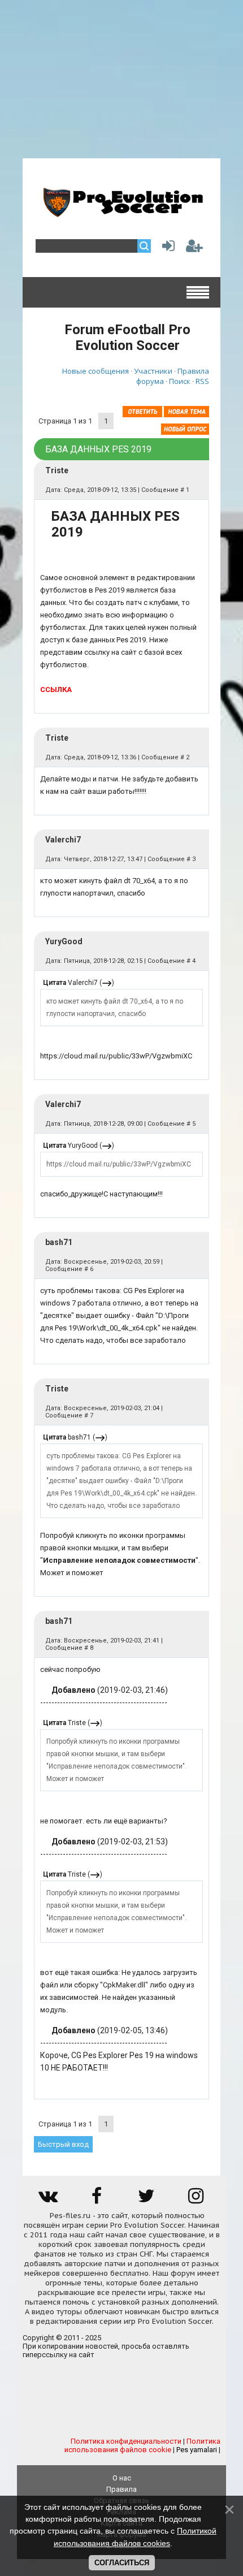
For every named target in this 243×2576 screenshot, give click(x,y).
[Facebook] (97, 2200)
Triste (57, 470)
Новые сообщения (96, 371)
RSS (202, 381)
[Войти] (166, 248)
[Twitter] (146, 2200)
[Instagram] (196, 2200)
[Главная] (121, 213)
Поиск (180, 381)
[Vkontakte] (47, 2200)
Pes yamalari (197, 2450)
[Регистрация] (194, 248)
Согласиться (122, 2563)
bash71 (59, 1242)
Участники (153, 371)
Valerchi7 (63, 840)
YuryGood (64, 941)
